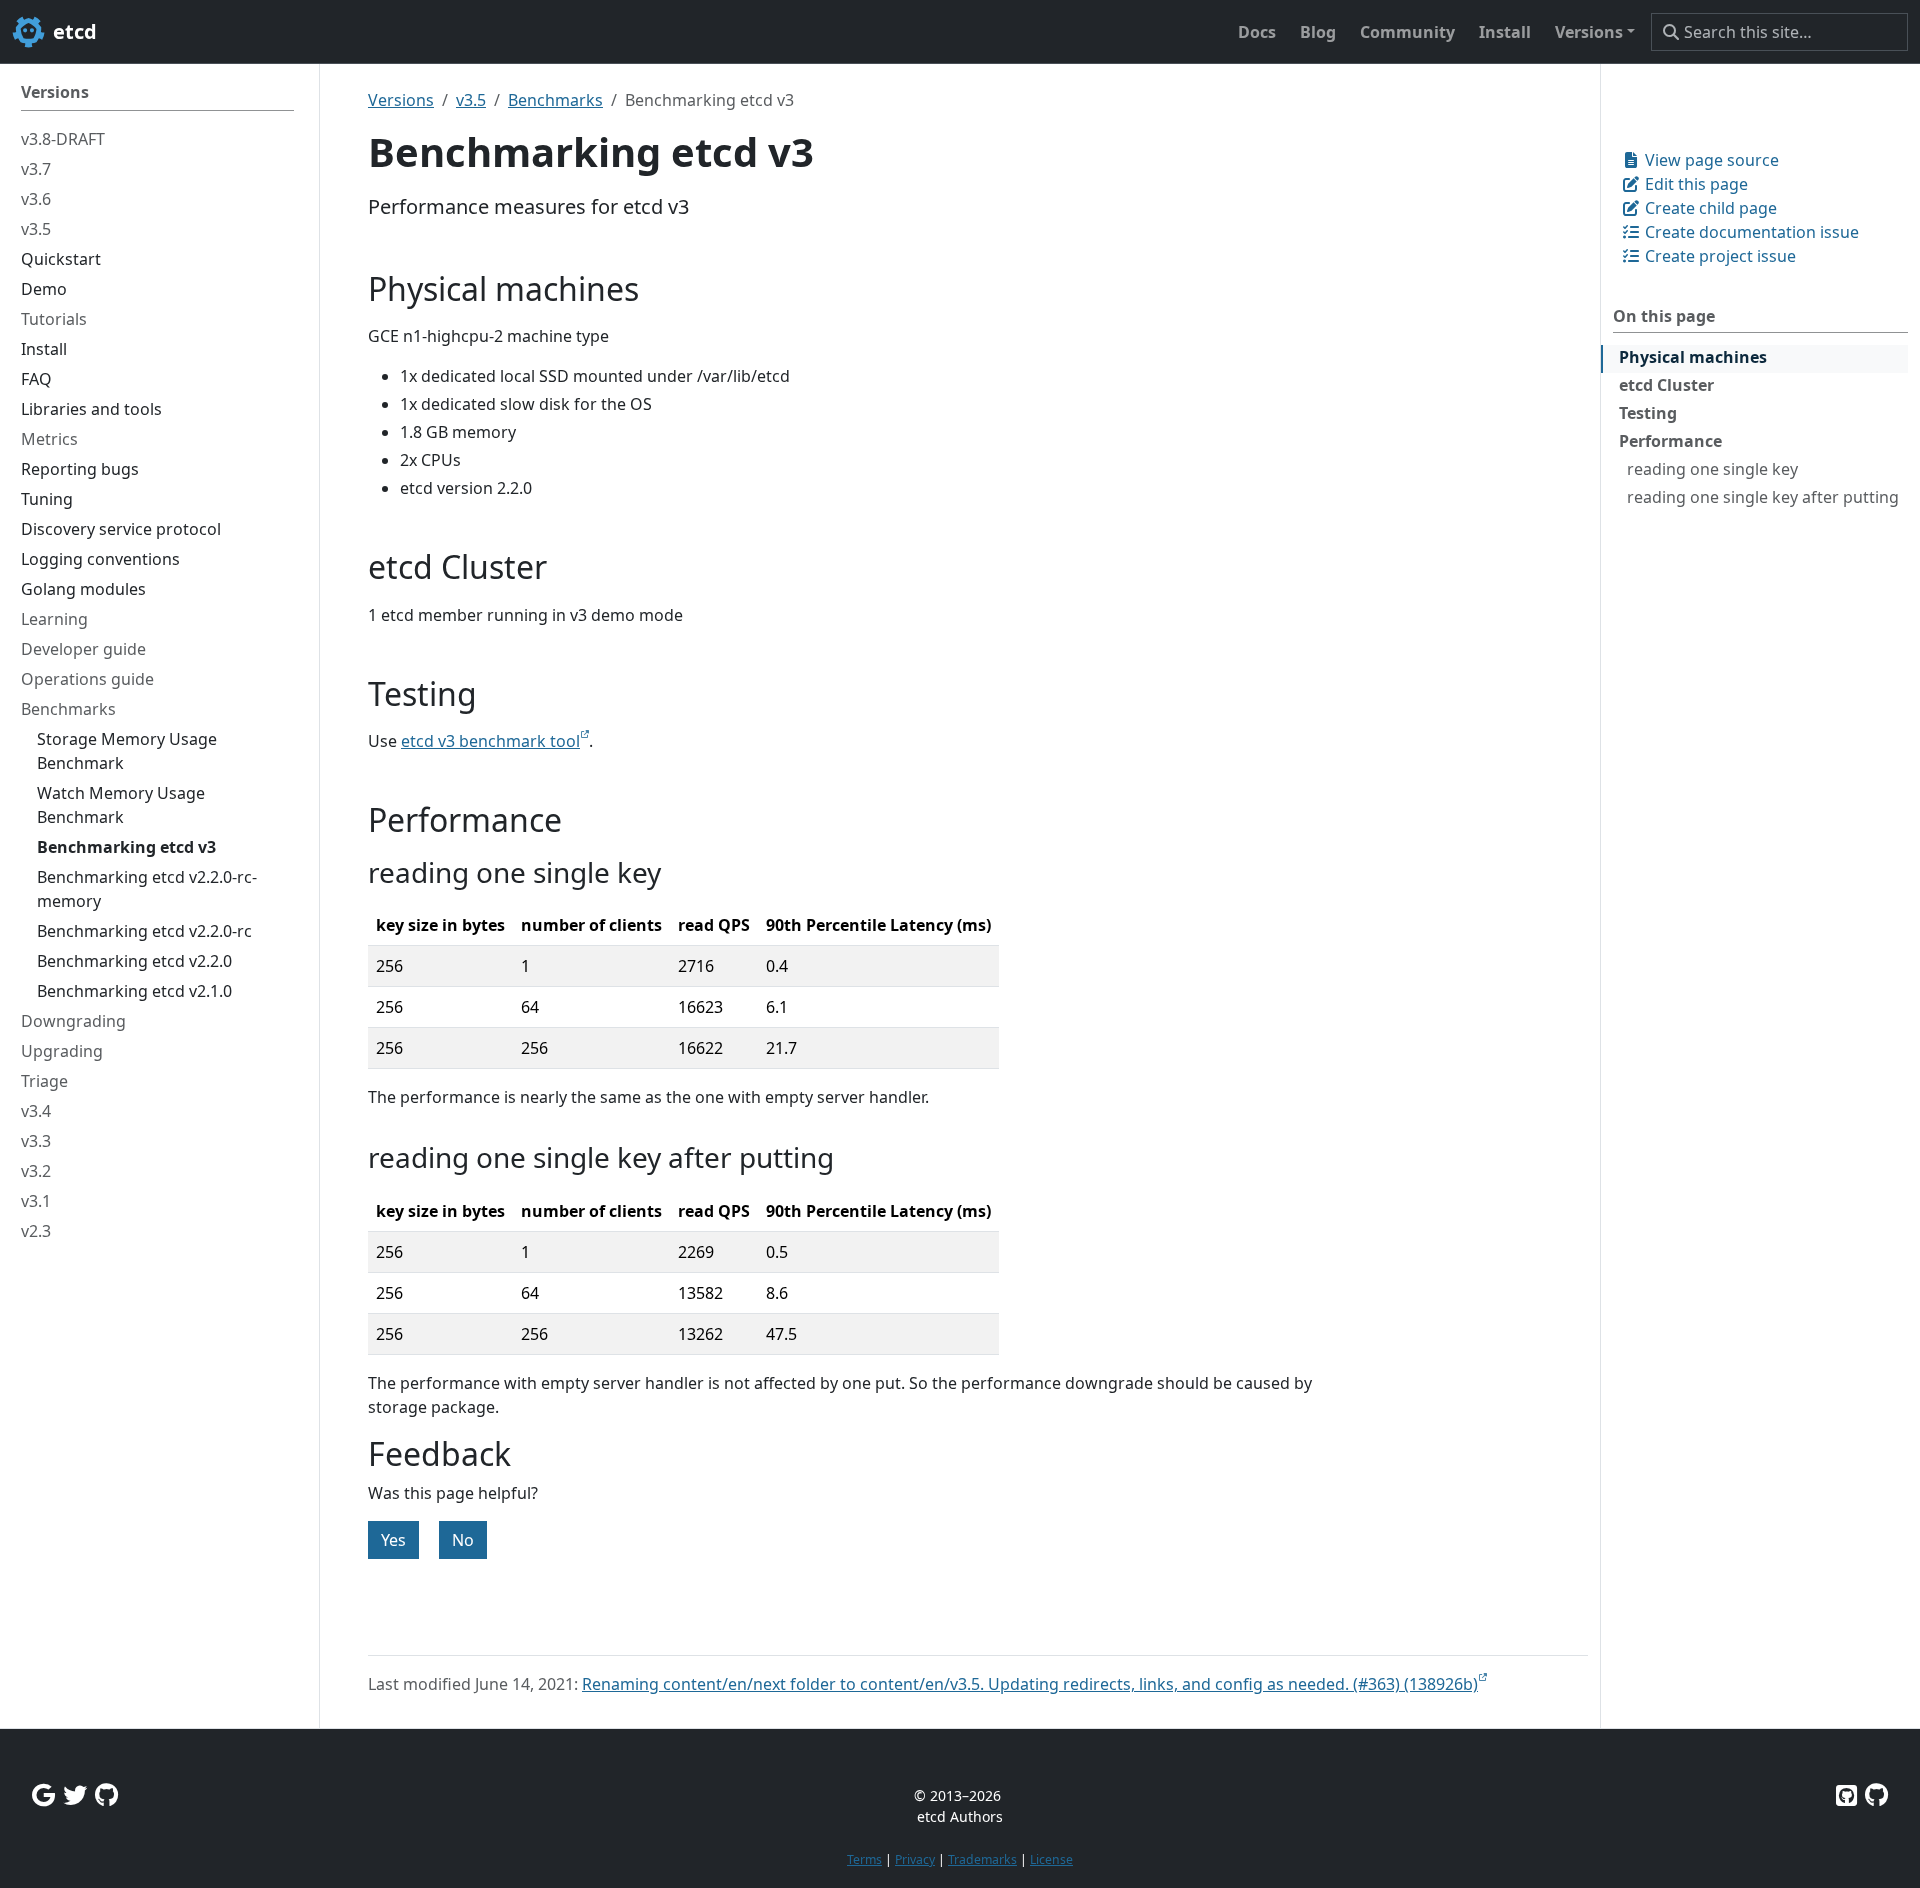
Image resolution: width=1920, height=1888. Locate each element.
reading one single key (1712, 469)
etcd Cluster (1666, 385)
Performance (1670, 441)
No (463, 1540)
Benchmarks (555, 100)
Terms (864, 1859)
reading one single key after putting (1763, 497)
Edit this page (1694, 184)
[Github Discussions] (106, 1794)
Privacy (915, 1859)
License (1051, 1859)
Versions (401, 100)
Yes (393, 1540)
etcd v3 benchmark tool (490, 741)
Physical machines (1693, 357)
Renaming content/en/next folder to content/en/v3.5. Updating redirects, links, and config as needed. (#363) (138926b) (1030, 1684)
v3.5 (471, 100)
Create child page (1709, 208)
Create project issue (1718, 256)
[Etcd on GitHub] (1846, 1794)
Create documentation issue (1750, 232)
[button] (1595, 32)
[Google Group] (43, 1794)
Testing (1648, 413)
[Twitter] (75, 1794)
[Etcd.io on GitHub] (1876, 1794)
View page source (1710, 160)
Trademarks (982, 1859)
